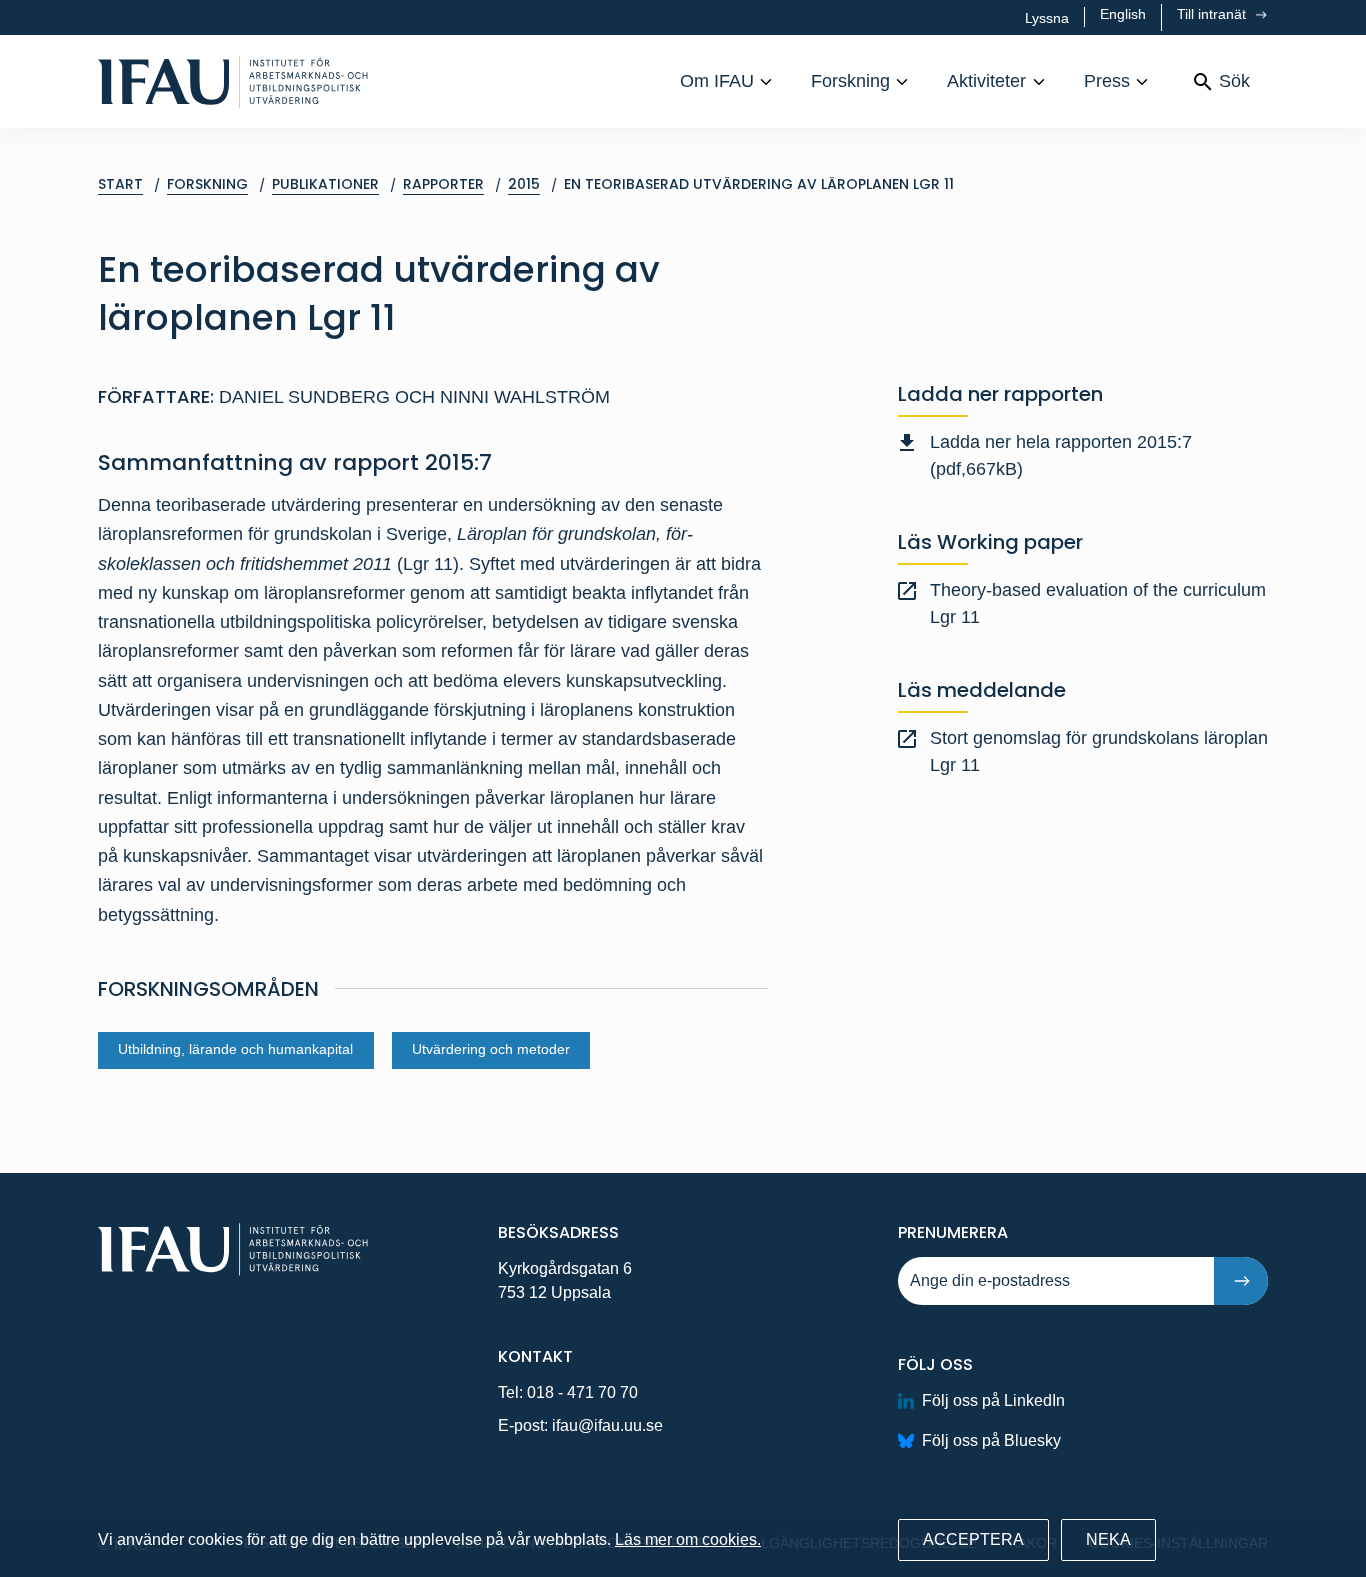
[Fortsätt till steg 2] (1241, 1281)
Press (1107, 81)
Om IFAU (717, 81)
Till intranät (1213, 14)
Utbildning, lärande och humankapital (235, 1049)
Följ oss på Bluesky (991, 1440)
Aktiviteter (986, 81)
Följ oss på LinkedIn (993, 1400)
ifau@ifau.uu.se (607, 1425)
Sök (1234, 81)
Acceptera (973, 1539)
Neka (1108, 1539)
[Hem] (233, 81)
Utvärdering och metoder (491, 1049)
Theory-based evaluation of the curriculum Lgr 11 (1098, 603)
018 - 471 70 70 (582, 1392)
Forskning (850, 81)
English (1123, 14)
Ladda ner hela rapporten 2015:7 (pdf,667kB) (1061, 455)
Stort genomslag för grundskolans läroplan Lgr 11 (1099, 751)
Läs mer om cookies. (688, 1539)
